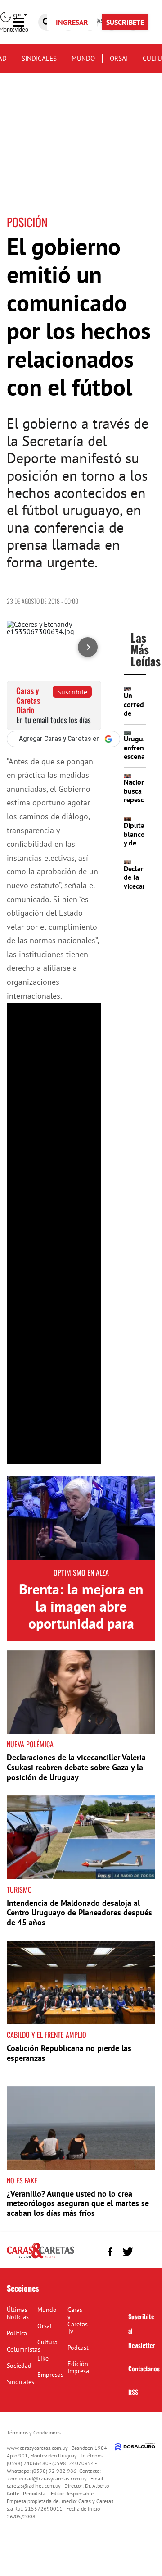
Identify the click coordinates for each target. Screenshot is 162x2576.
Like (43, 2358)
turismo (19, 1890)
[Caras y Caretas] (40, 2258)
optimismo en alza (81, 1572)
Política (17, 2333)
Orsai (119, 58)
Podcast (78, 2348)
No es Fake (22, 2180)
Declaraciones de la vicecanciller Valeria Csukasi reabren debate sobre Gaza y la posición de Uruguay (76, 1767)
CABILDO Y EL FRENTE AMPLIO (47, 2035)
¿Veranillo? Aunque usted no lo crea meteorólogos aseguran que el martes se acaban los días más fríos (78, 2203)
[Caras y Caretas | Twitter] (128, 2252)
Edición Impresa (78, 2367)
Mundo (83, 58)
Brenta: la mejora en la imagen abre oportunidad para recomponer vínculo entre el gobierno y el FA (81, 1632)
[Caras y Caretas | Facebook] (110, 2252)
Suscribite (72, 692)
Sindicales (39, 58)
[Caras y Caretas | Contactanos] (145, 2250)
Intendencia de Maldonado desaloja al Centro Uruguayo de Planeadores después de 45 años (79, 1913)
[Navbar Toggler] (26, 22)
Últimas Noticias (18, 2313)
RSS (133, 2392)
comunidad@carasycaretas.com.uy (47, 2478)
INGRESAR (72, 22)
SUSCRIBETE (125, 22)
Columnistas (24, 2349)
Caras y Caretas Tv (78, 2320)
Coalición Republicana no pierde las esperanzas (69, 2053)
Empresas (50, 2375)
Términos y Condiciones (34, 2432)
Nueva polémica (30, 1744)
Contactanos (144, 2368)
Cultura (47, 2342)
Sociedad (19, 2366)
